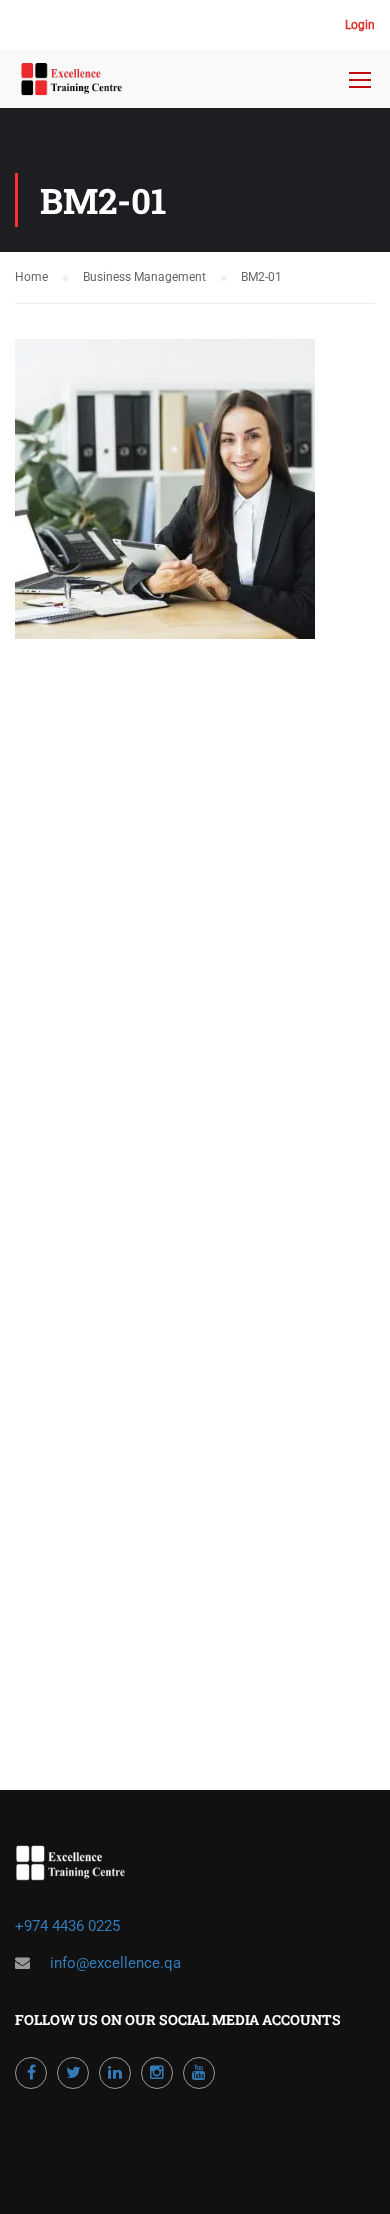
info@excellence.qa (115, 1963)
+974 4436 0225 (69, 1926)
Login (360, 25)
